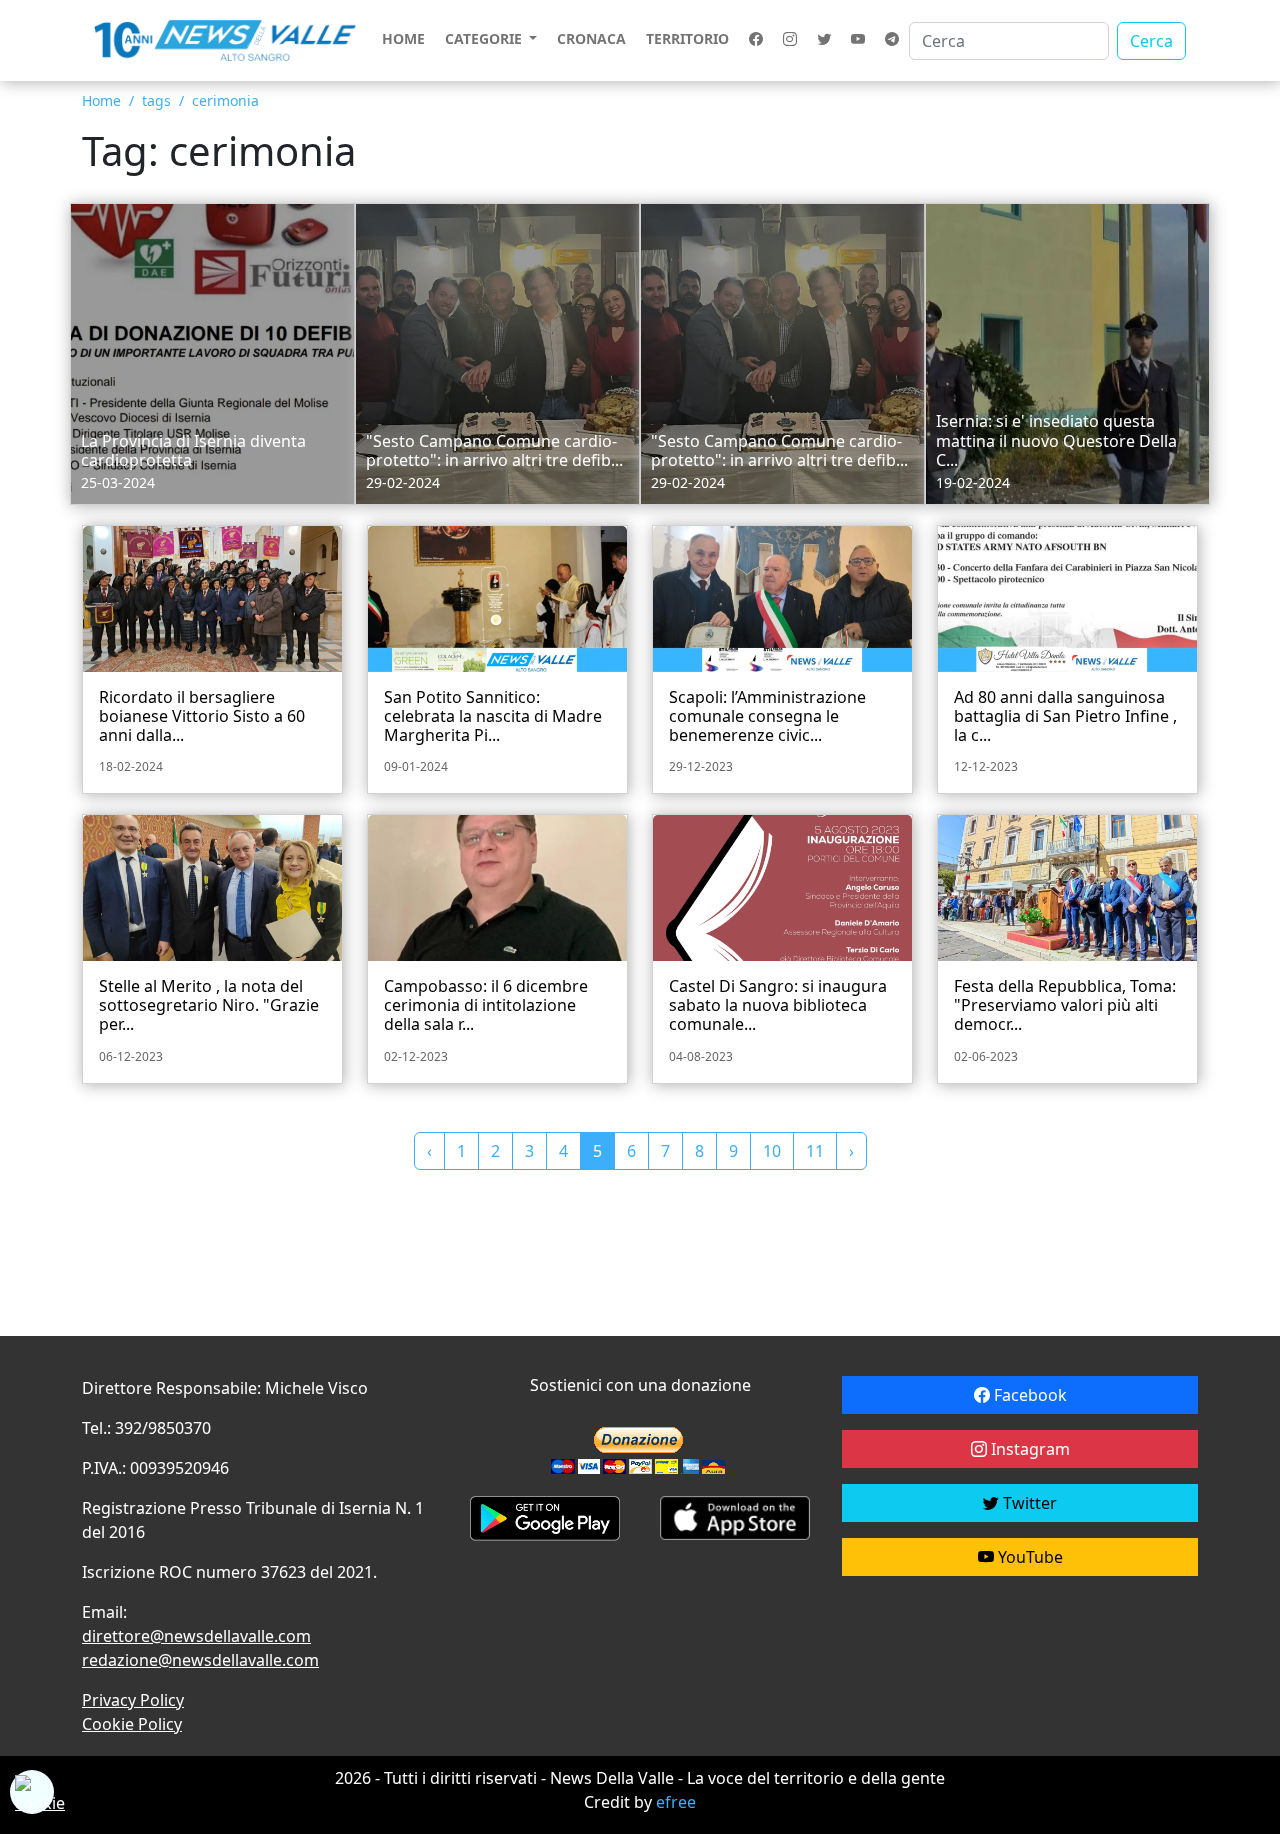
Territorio (687, 38)
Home (403, 38)
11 (815, 1151)
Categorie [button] (485, 38)
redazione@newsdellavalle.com (200, 1660)
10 (772, 1151)
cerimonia (225, 100)
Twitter (1028, 1503)
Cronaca (591, 38)
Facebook (1028, 1395)
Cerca (1151, 41)
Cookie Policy (132, 1724)
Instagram (1028, 1449)
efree (676, 1802)
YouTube (1028, 1557)
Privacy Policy (133, 1700)
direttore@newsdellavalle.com (196, 1636)
